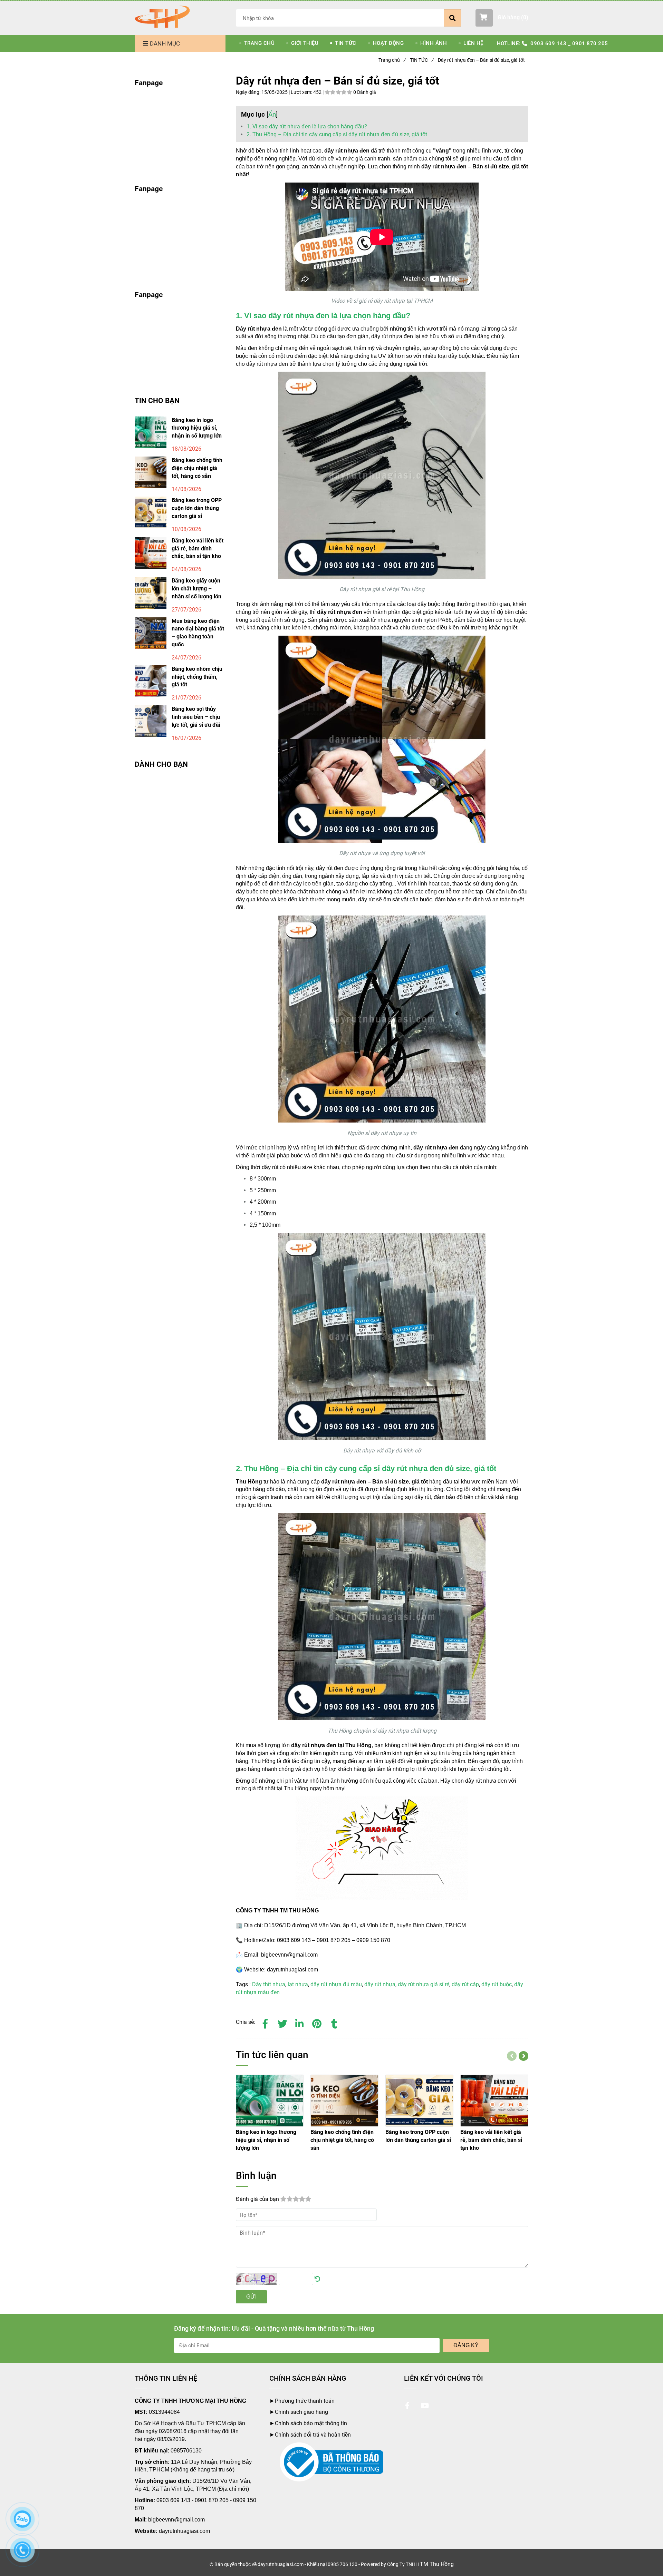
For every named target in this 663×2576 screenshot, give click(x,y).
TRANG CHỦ (260, 43)
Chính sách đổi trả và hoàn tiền (313, 2435)
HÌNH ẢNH (434, 43)
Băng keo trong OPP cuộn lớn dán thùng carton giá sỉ (197, 508)
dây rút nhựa (380, 1984)
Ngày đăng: (249, 92)
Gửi (251, 2297)
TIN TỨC (346, 43)
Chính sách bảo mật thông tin (311, 2423)
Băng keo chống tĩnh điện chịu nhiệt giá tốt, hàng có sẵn (197, 468)
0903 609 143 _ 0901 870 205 (569, 43)
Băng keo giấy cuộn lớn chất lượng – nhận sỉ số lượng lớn (196, 589)
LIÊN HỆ (473, 43)
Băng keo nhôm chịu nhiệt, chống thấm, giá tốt (197, 677)
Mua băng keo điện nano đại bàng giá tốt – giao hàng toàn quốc (198, 633)
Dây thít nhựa (269, 1984)
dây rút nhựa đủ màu (336, 1984)
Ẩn (272, 114)
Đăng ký (466, 2345)
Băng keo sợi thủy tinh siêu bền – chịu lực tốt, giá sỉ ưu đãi (196, 717)
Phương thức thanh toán (305, 2401)
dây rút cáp (465, 1984)
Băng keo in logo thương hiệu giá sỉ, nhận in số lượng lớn (197, 428)
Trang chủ (392, 60)
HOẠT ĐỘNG (388, 43)
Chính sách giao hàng (301, 2412)
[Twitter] (282, 2022)
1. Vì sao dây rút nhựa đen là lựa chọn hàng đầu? (307, 126)
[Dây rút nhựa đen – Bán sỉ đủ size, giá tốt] (162, 17)
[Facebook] (265, 2022)
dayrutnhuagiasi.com (184, 2531)
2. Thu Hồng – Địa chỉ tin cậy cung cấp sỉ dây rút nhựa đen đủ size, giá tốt (337, 134)
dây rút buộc (497, 1984)
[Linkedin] (300, 2022)
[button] (502, 18)
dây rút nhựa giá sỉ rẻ (424, 1984)
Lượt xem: (302, 92)
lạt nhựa (298, 1984)
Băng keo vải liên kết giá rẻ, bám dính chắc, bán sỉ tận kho (198, 548)
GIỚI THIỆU (305, 43)
